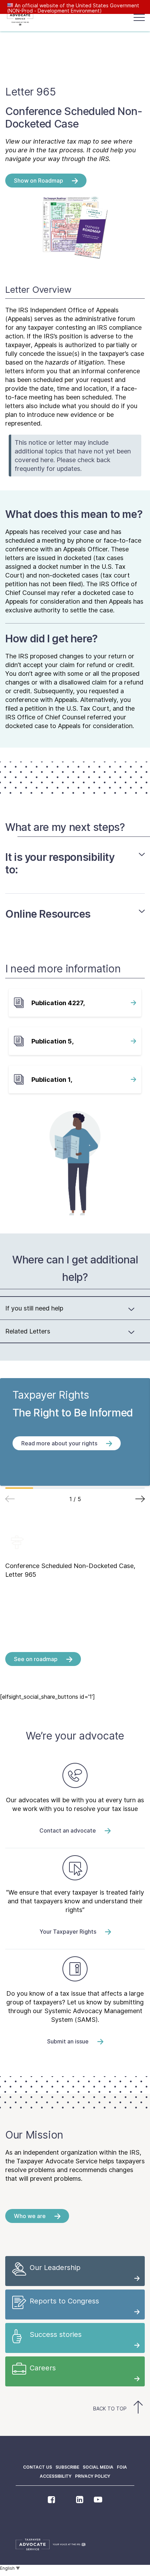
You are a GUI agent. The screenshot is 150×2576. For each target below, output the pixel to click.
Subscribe (67, 2467)
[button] (140, 1499)
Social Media (98, 2467)
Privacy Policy (93, 2476)
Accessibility (56, 2476)
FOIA (122, 2467)
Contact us (37, 2467)
